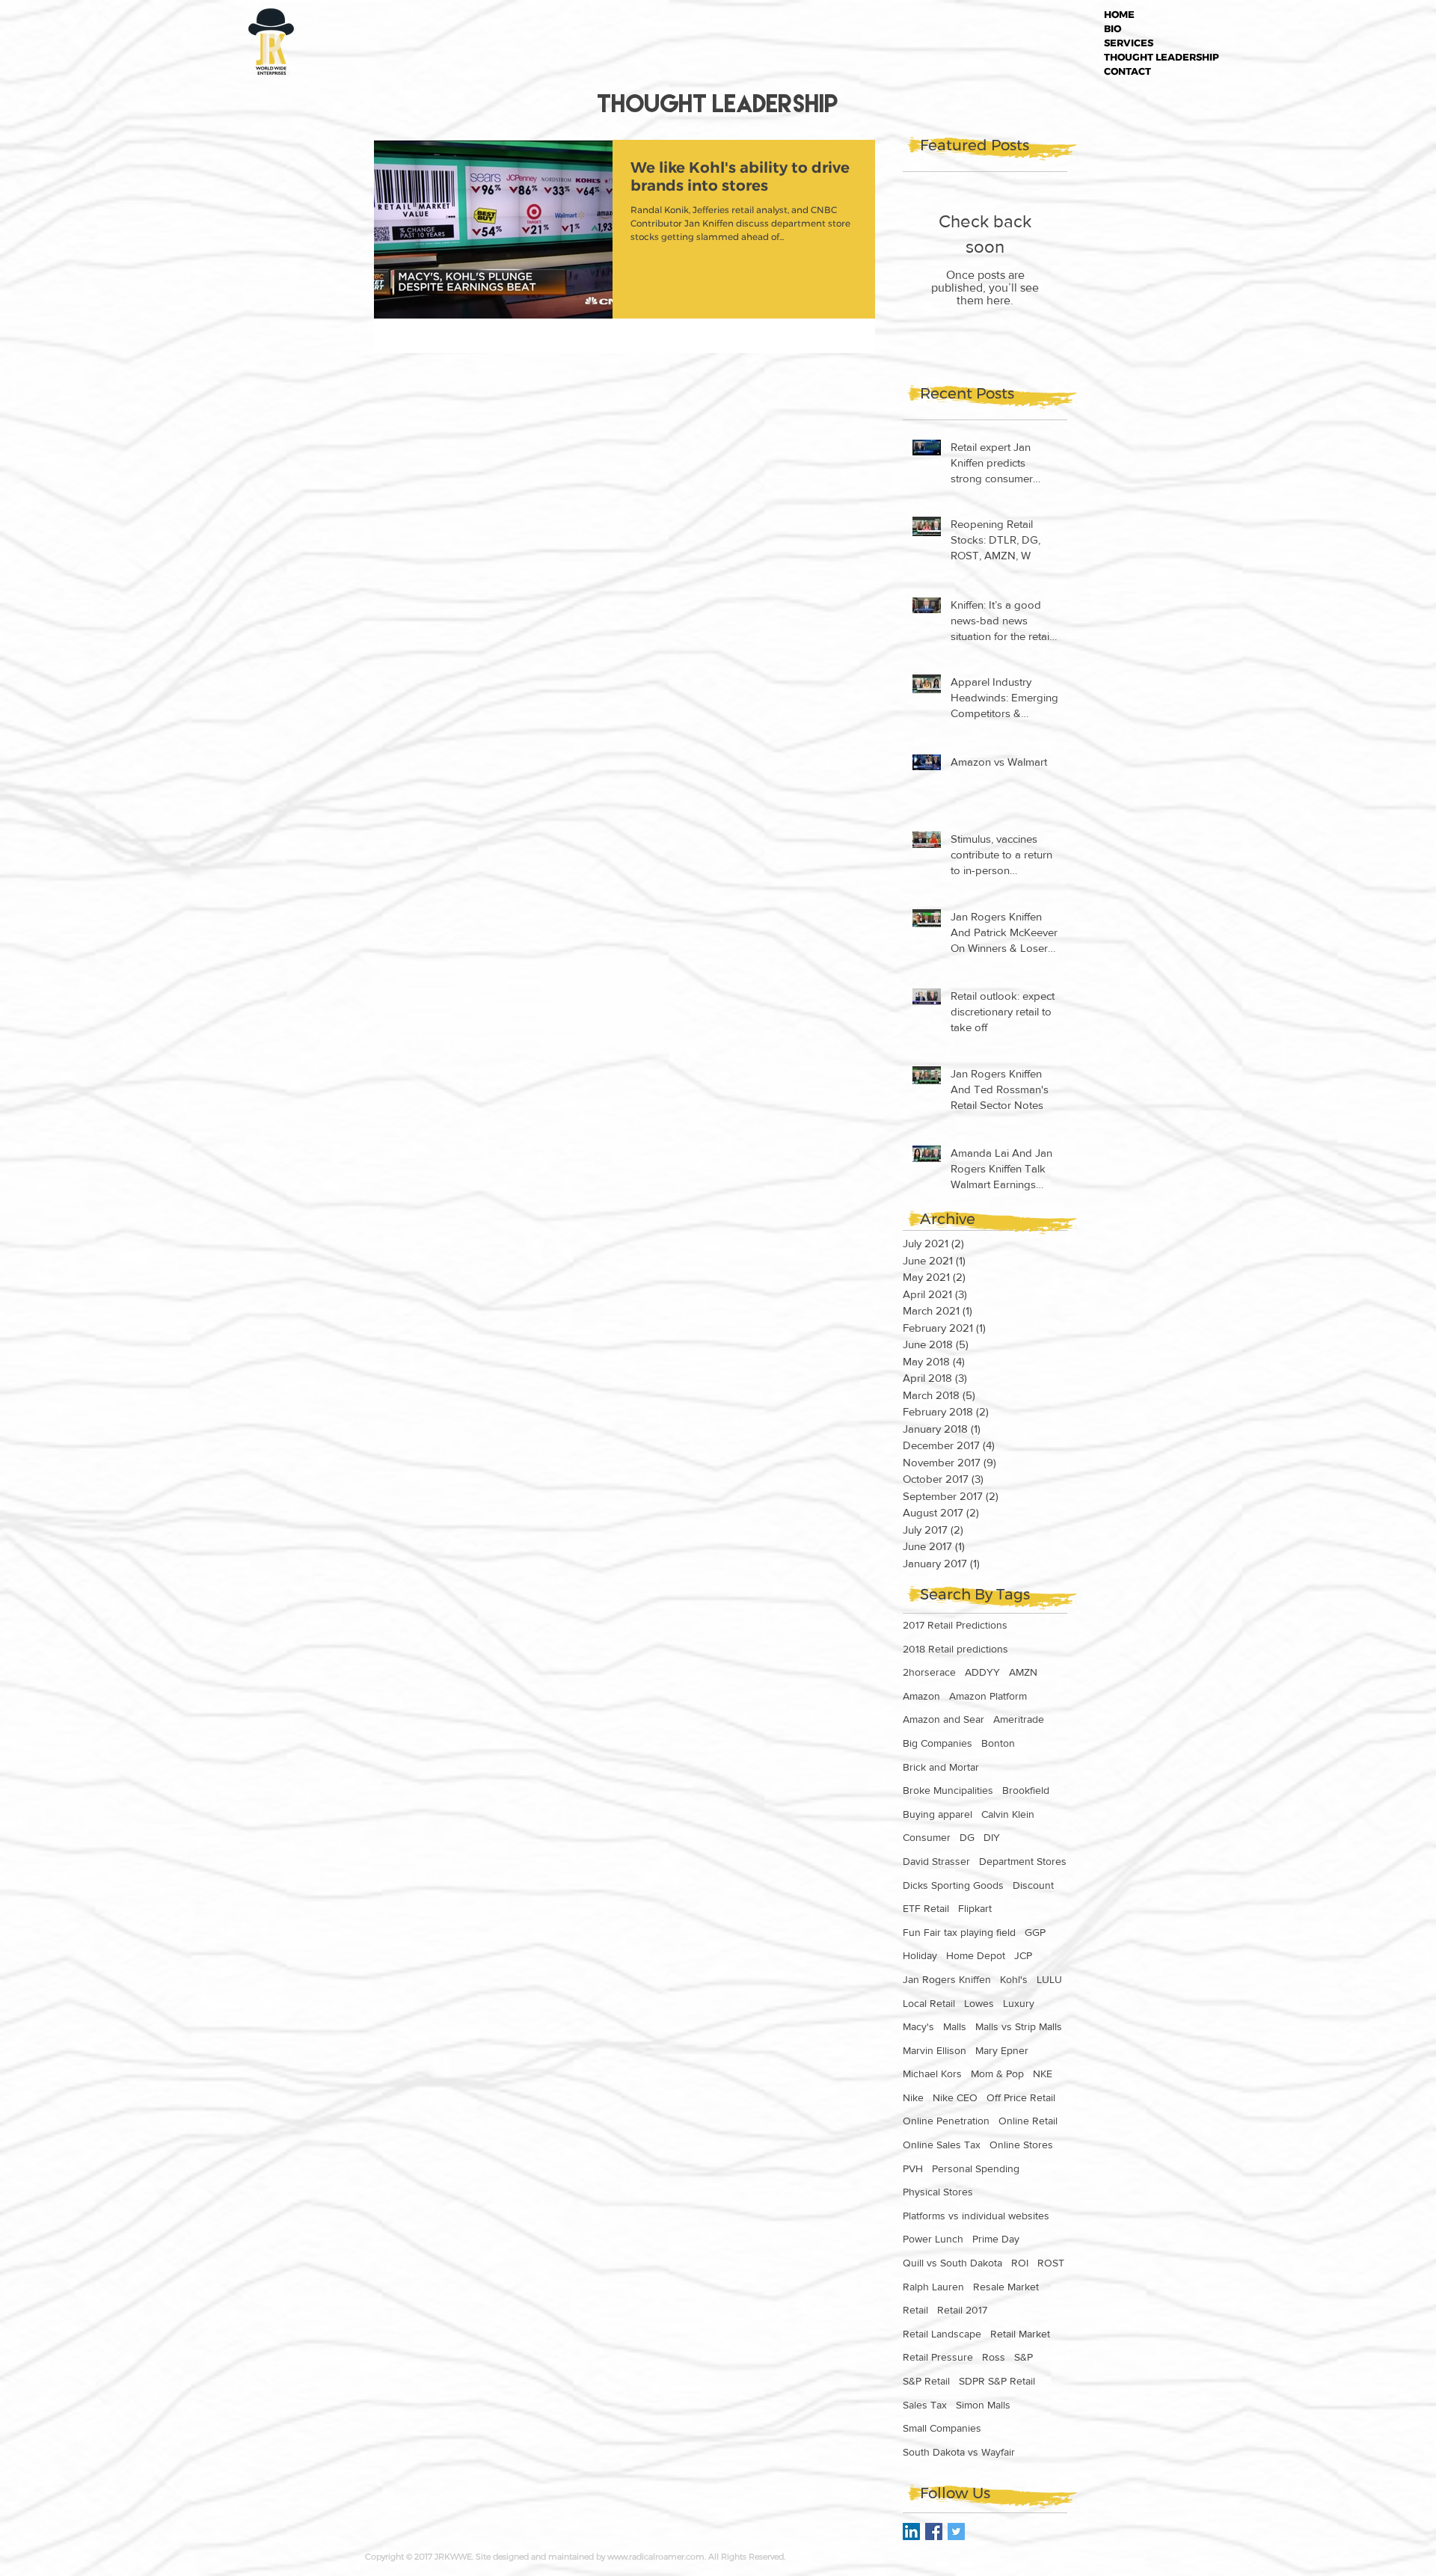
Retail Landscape (942, 2334)
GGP (1035, 1932)
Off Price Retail (1021, 2097)
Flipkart (975, 1908)
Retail (915, 2310)
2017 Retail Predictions (955, 1625)
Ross (994, 2357)
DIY (992, 1837)
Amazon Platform (988, 1696)
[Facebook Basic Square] (934, 2532)
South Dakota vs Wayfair (959, 2452)
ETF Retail (926, 1908)
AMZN (1023, 1672)
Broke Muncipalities (948, 1790)
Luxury (1019, 2003)
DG (967, 1837)
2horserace (929, 1672)
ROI (1020, 2263)
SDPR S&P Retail (997, 2381)
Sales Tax (925, 2405)
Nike (913, 2097)
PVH (913, 2168)
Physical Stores (938, 2192)
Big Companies (938, 1743)
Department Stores (1023, 1861)
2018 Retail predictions (955, 1649)
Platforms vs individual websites (976, 2216)
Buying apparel (938, 1814)
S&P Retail (926, 2381)
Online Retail (1028, 2121)
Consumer (927, 1837)
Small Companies (942, 2428)
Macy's (918, 2026)
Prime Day (996, 2239)
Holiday (920, 1955)
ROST (1051, 2263)
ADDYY (982, 1672)
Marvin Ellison (935, 2050)
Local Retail (929, 2003)
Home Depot (976, 1955)
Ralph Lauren (933, 2287)
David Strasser (936, 1861)
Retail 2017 (962, 2310)
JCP (1023, 1955)
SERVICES (1129, 43)
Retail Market (1020, 2334)
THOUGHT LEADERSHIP (1162, 57)
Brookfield (1026, 1790)
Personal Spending (976, 2168)
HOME (1119, 14)
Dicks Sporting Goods (953, 1885)
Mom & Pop (997, 2074)
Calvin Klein (1008, 1814)
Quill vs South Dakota (952, 2263)
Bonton (998, 1743)
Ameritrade (1019, 1719)
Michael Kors (932, 2074)
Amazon (921, 1696)
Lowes (979, 2003)
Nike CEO (955, 2097)
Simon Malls (983, 2405)
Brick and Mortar (941, 1767)
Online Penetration (946, 2121)
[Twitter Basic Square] (956, 2532)
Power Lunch (933, 2239)
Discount (1033, 1885)
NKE (1043, 2074)
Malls (955, 2026)
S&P (1024, 2357)
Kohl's (1014, 1979)
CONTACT (1127, 71)
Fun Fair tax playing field (959, 1932)
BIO (1113, 28)
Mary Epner (1002, 2050)
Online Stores (1021, 2145)
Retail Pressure (938, 2357)
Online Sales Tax (942, 2145)
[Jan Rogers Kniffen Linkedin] (911, 2532)
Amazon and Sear (943, 1719)
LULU (1049, 1979)
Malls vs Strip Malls (1019, 2026)
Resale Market (1006, 2287)
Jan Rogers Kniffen (947, 1979)
